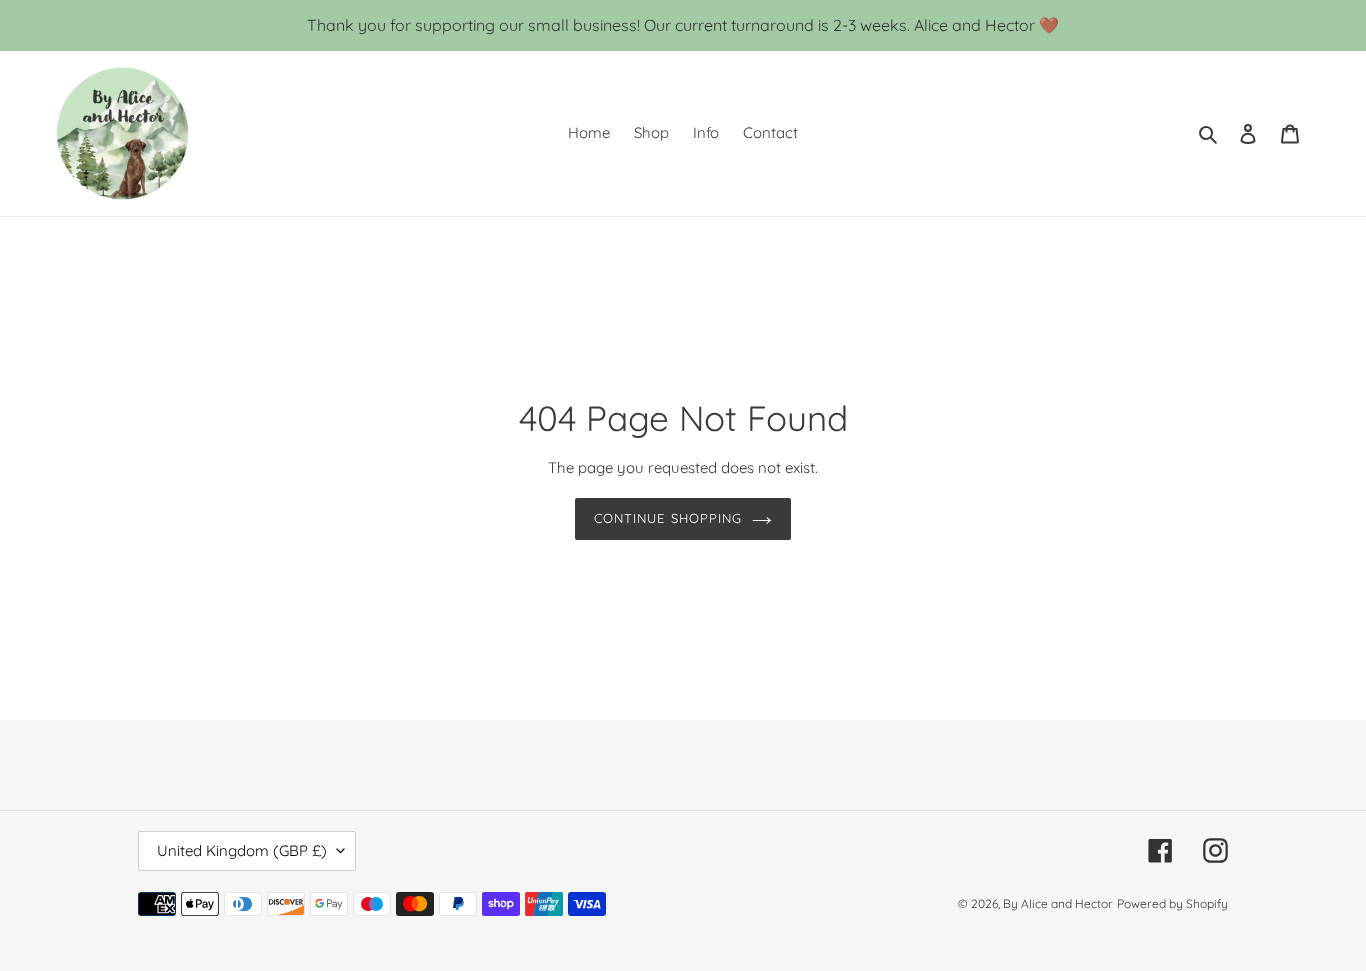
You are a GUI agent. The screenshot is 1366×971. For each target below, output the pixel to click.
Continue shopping (668, 518)
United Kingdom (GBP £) (242, 850)
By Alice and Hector (1058, 903)
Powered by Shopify (1172, 903)
